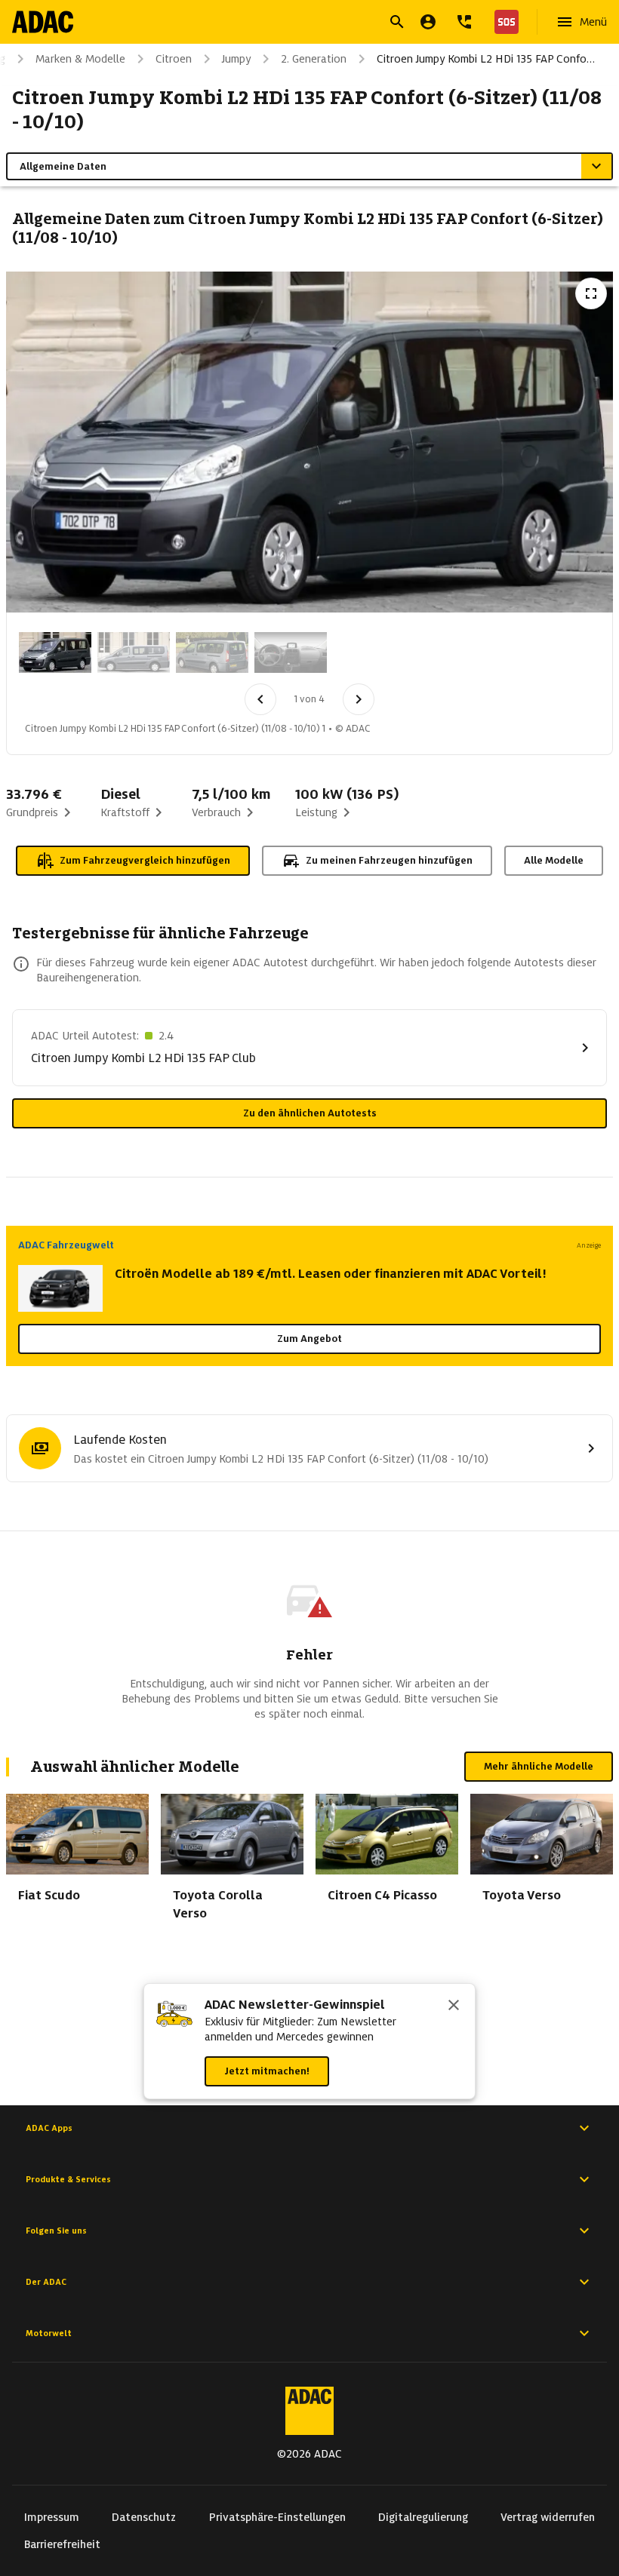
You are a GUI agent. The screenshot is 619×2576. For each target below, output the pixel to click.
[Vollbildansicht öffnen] (591, 293)
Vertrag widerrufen (548, 2517)
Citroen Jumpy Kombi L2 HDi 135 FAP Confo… (486, 59)
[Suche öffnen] (397, 22)
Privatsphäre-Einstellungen (277, 2517)
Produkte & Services (68, 2179)
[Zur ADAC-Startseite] (43, 22)
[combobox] (291, 24)
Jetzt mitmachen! (267, 2071)
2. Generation (314, 59)
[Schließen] (454, 2006)
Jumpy (236, 59)
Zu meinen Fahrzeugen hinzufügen (389, 860)
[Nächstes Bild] (359, 699)
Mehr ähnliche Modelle (539, 1766)
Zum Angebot (309, 1339)
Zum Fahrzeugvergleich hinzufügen (145, 860)
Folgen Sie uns (56, 2231)
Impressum (52, 2517)
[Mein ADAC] (428, 22)
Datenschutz (144, 2517)
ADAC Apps (49, 2128)
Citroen (174, 59)
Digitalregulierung (423, 2517)
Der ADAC (46, 2282)
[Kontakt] (464, 22)
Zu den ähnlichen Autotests (310, 1113)
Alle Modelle (554, 860)
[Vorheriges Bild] (260, 699)
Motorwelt (49, 2333)
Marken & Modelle (80, 59)
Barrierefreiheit (62, 2544)
